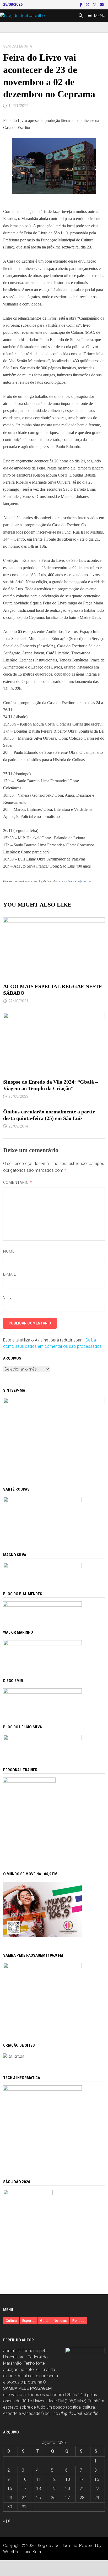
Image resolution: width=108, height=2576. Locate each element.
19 (53, 2489)
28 (82, 2498)
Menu (100, 16)
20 (68, 2489)
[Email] (102, 5)
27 (68, 2498)
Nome (9, 1251)
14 (82, 2479)
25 (39, 2498)
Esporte (28, 2321)
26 (53, 2498)
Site (7, 1297)
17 (24, 2489)
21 (82, 2489)
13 (68, 2479)
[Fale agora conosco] (14, 2056)
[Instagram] (95, 5)
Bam (37, 2552)
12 (53, 2479)
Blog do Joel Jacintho (79, 2413)
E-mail (10, 1274)
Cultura (11, 2321)
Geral (44, 2321)
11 (39, 2479)
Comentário (18, 1182)
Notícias (60, 2321)
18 (39, 2489)
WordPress (13, 2552)
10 (24, 2479)
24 (24, 2498)
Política (78, 2321)
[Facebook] (81, 5)
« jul (6, 2521)
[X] (88, 5)
